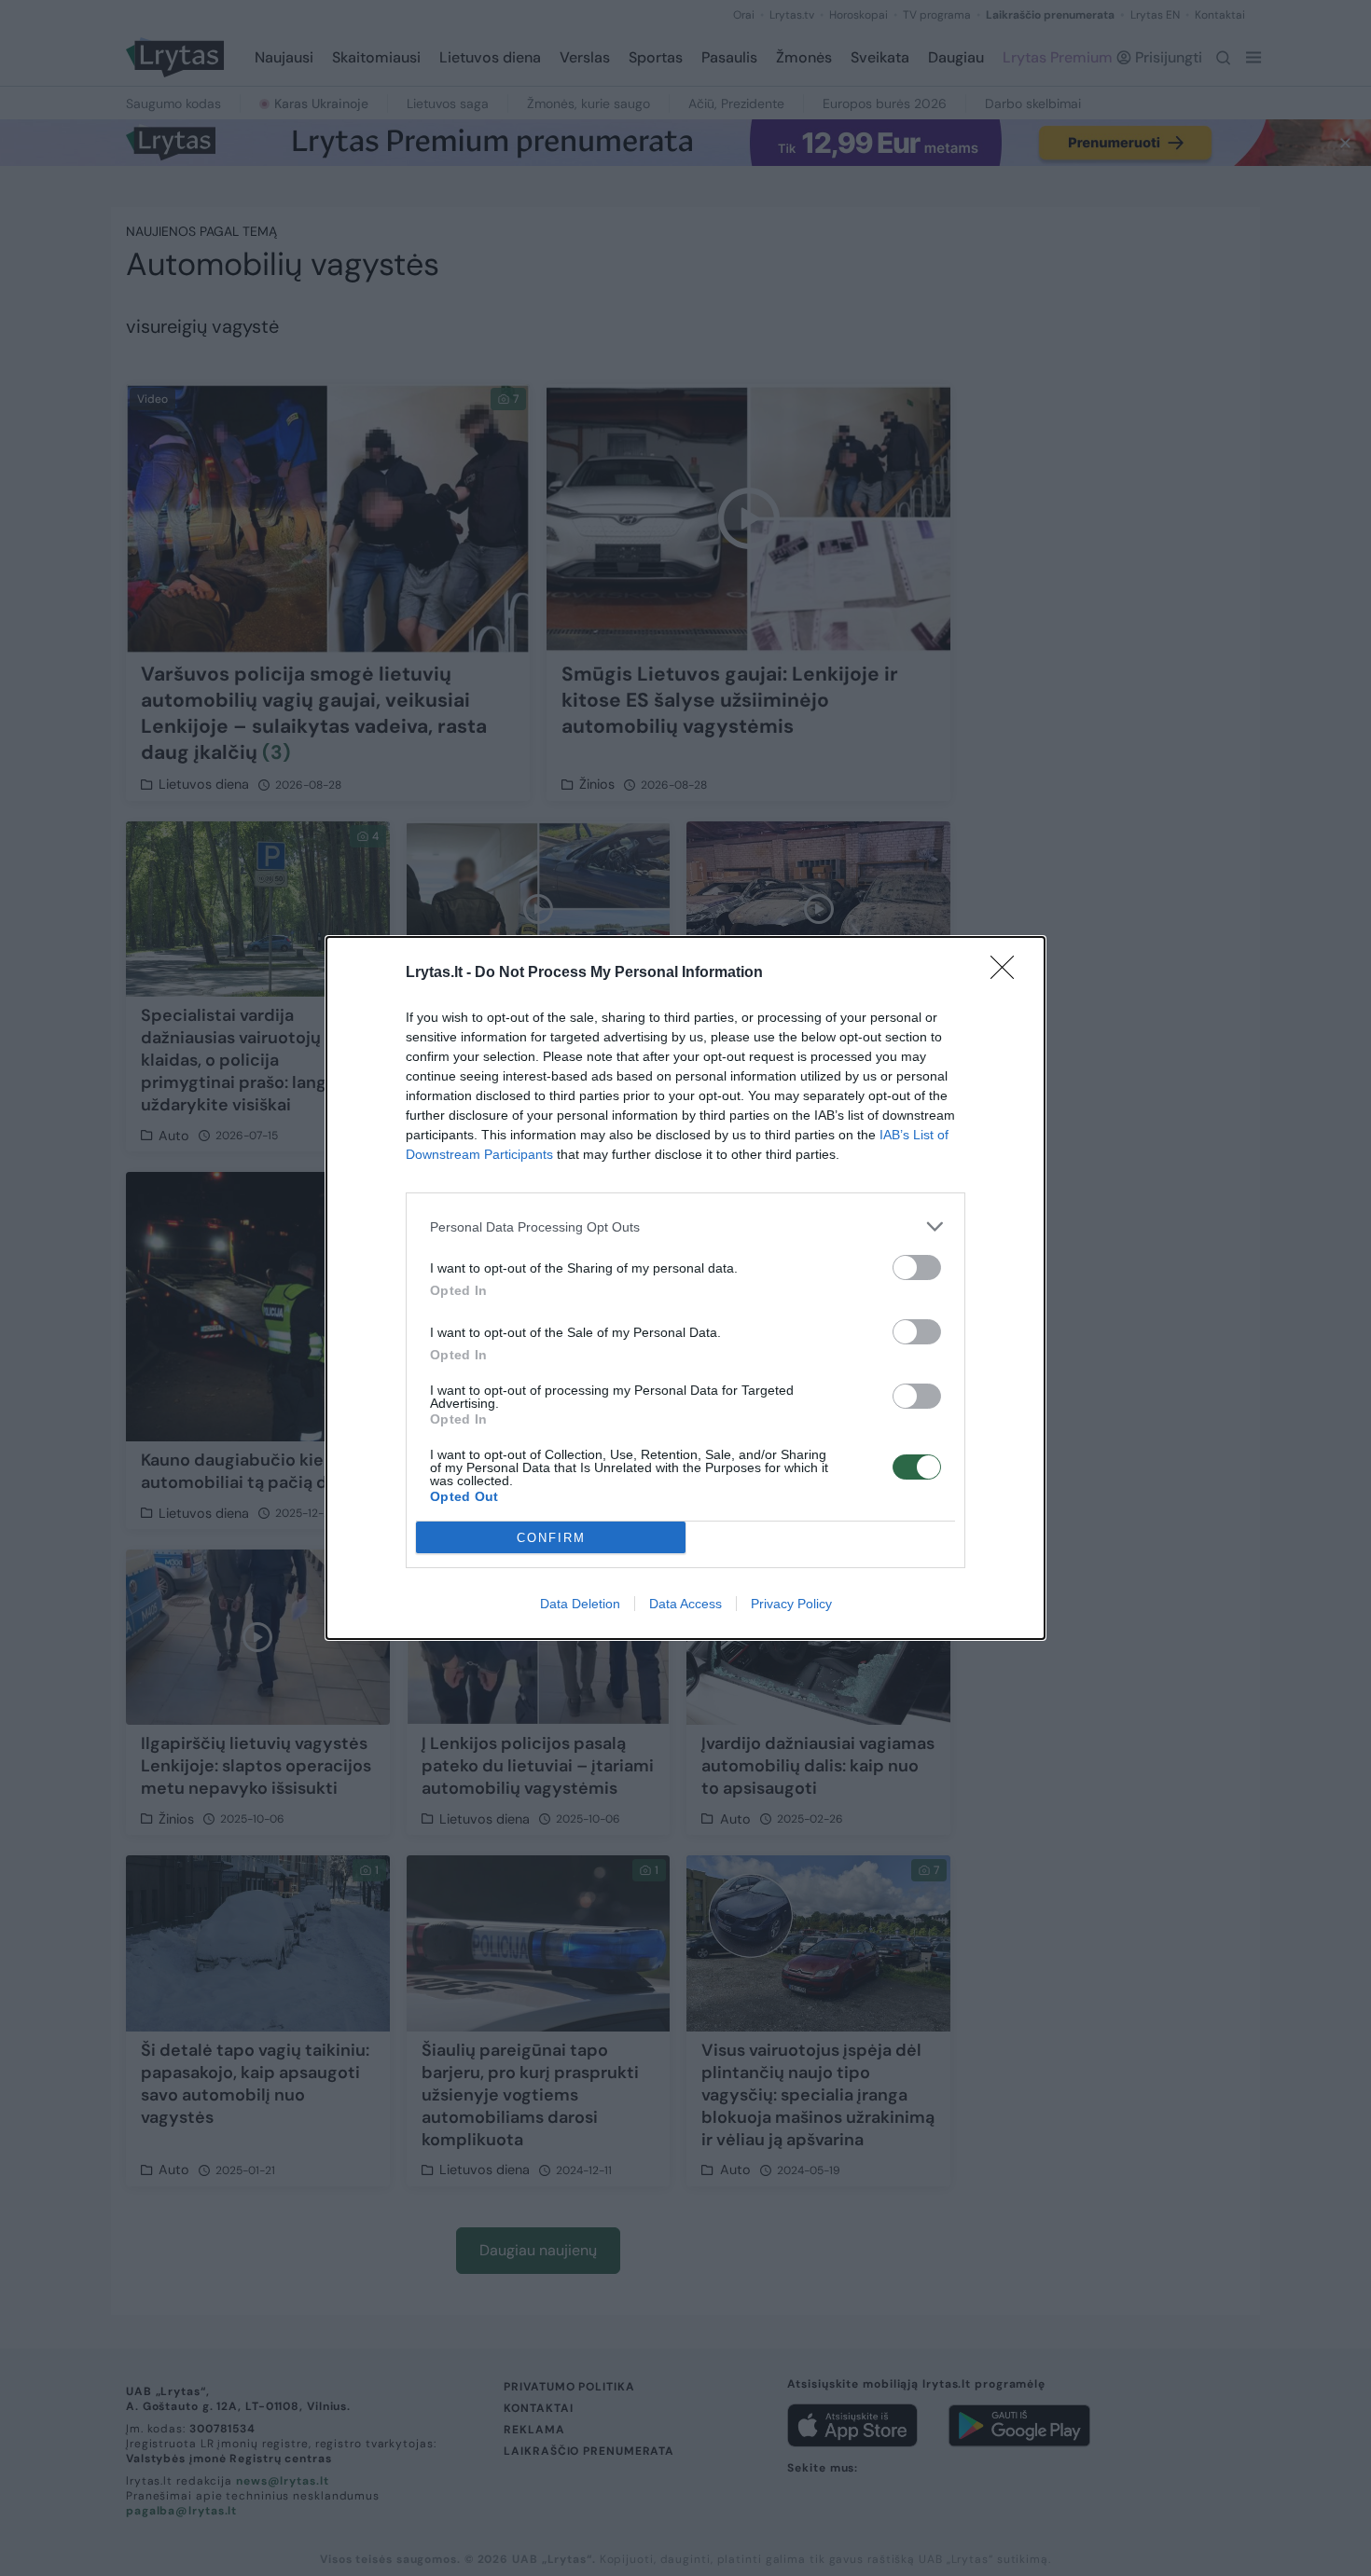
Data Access (685, 1604)
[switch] (917, 1267)
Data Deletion (580, 1604)
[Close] (1008, 973)
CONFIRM (551, 1538)
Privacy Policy (791, 1604)
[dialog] (685, 1288)
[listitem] (685, 1226)
